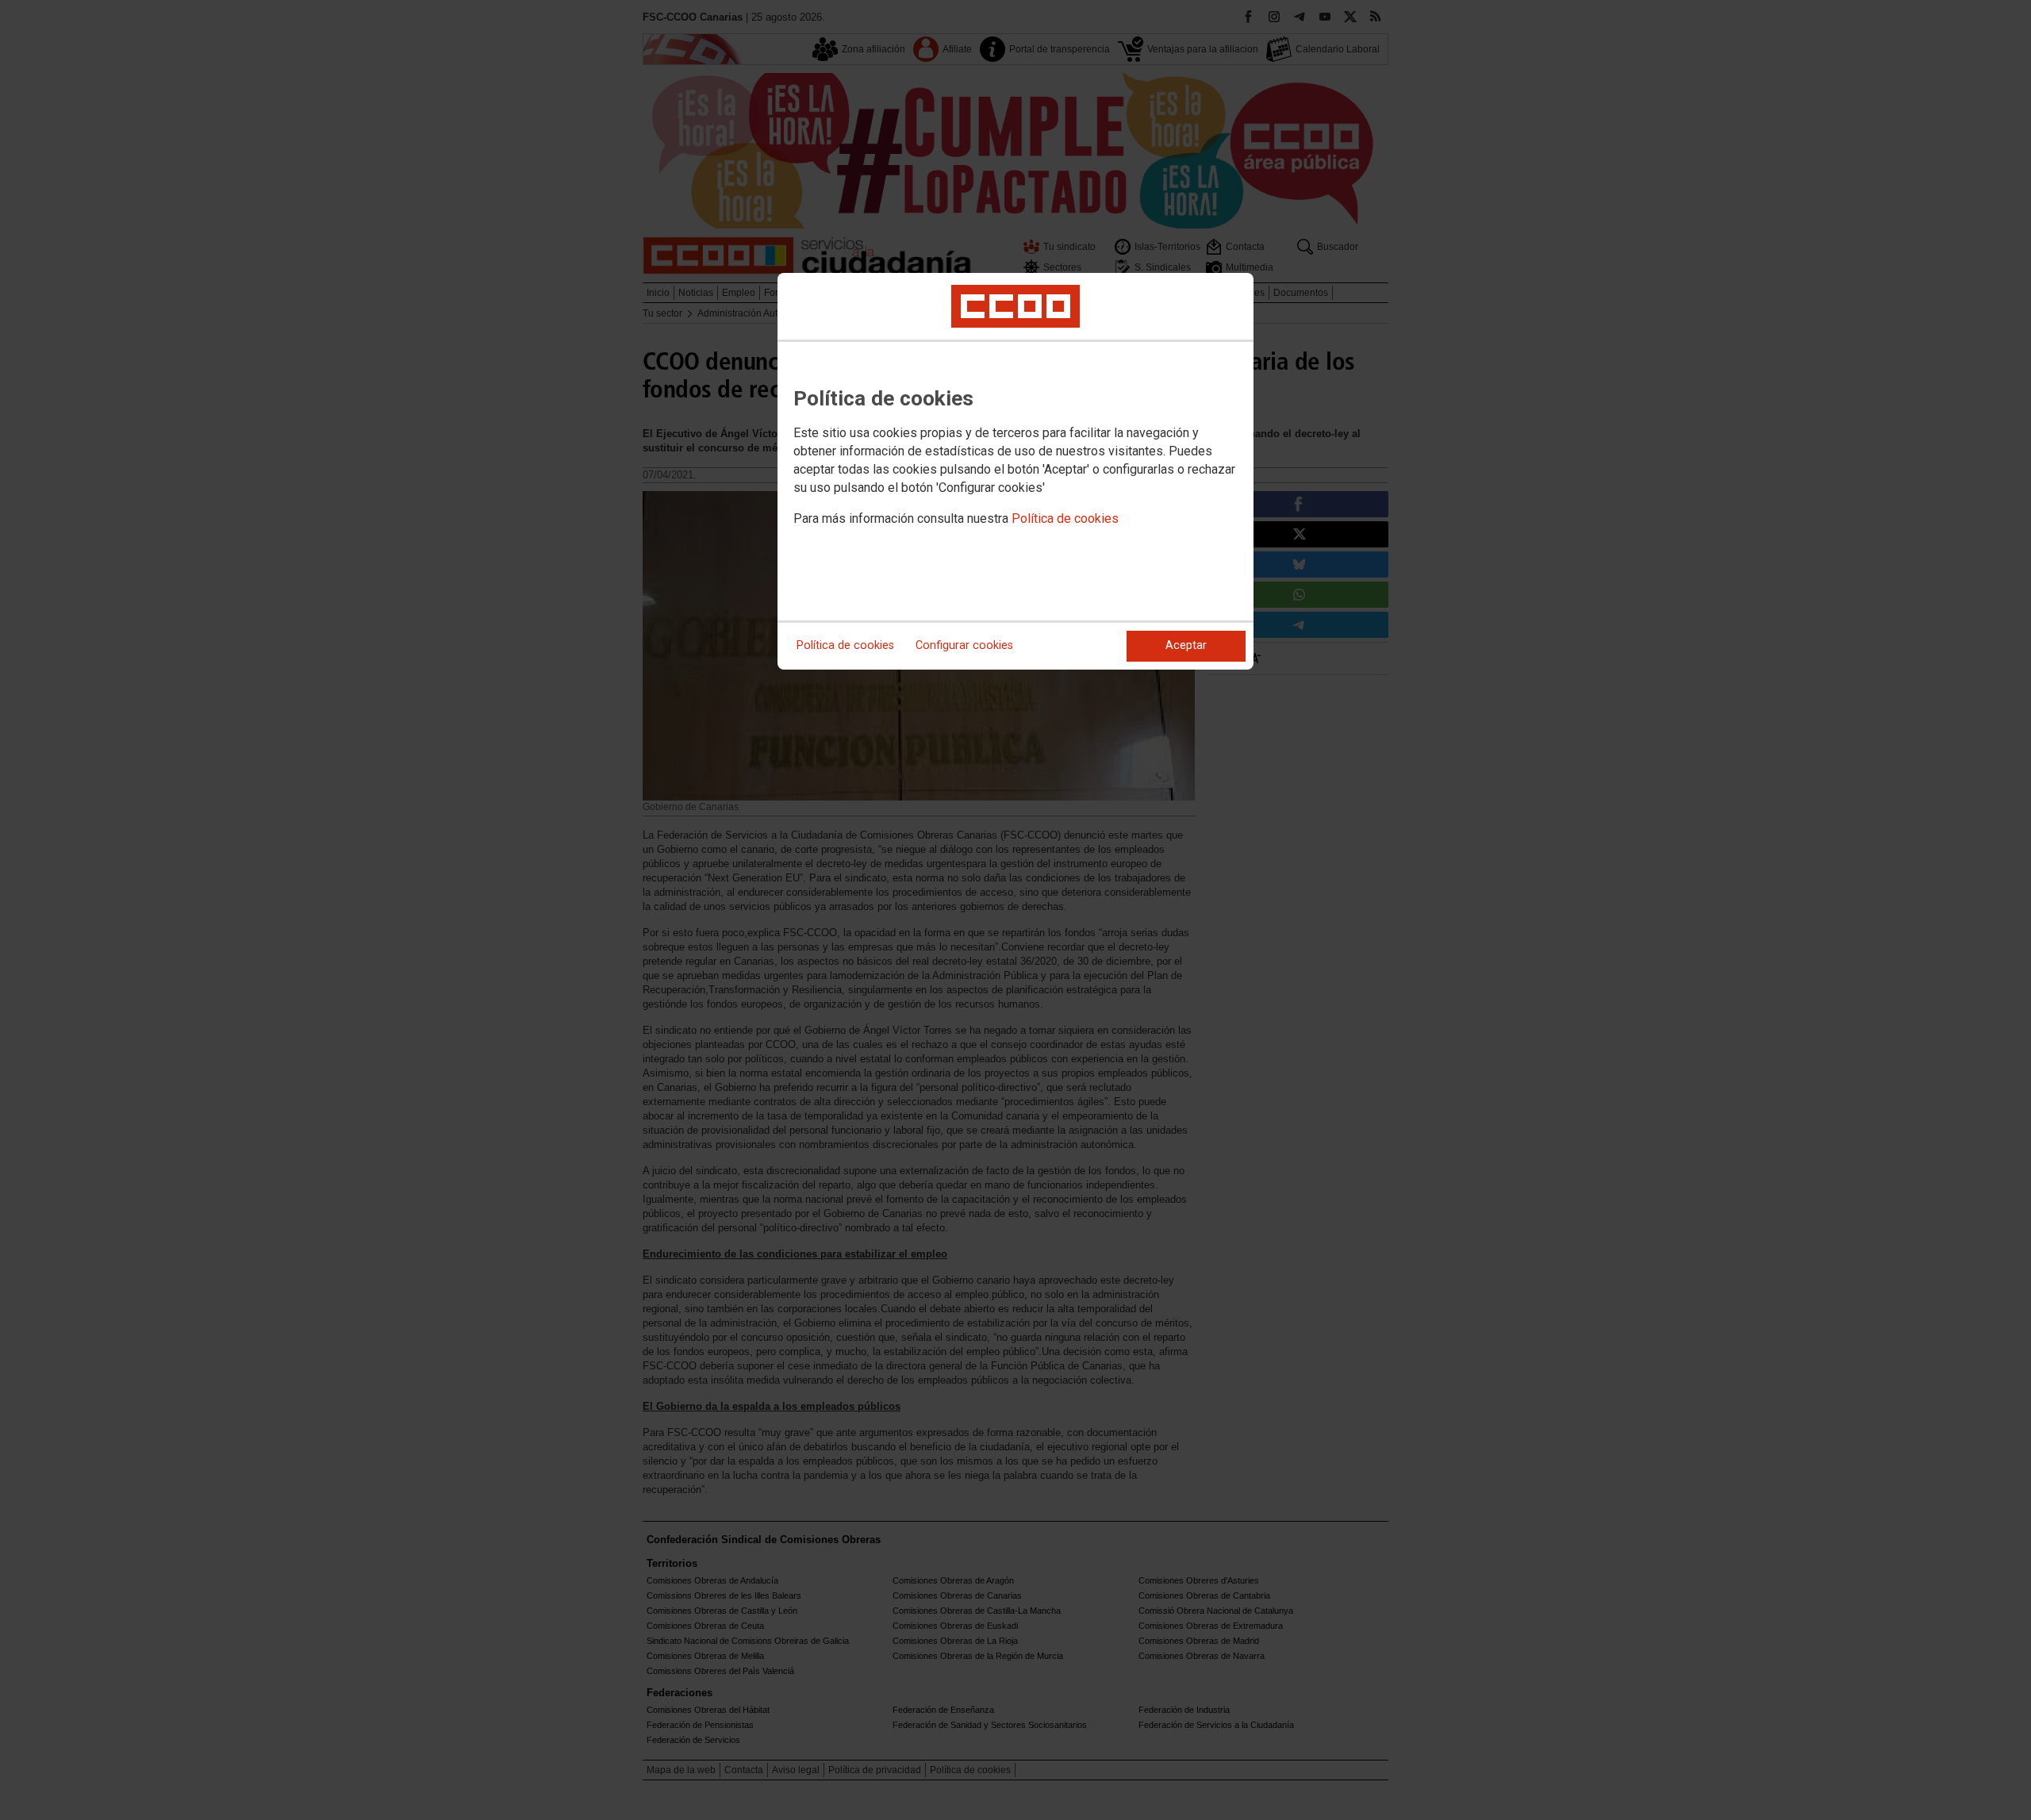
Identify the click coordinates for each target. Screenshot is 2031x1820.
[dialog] (1015, 471)
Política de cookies (1065, 518)
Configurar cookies (964, 645)
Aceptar (1186, 645)
